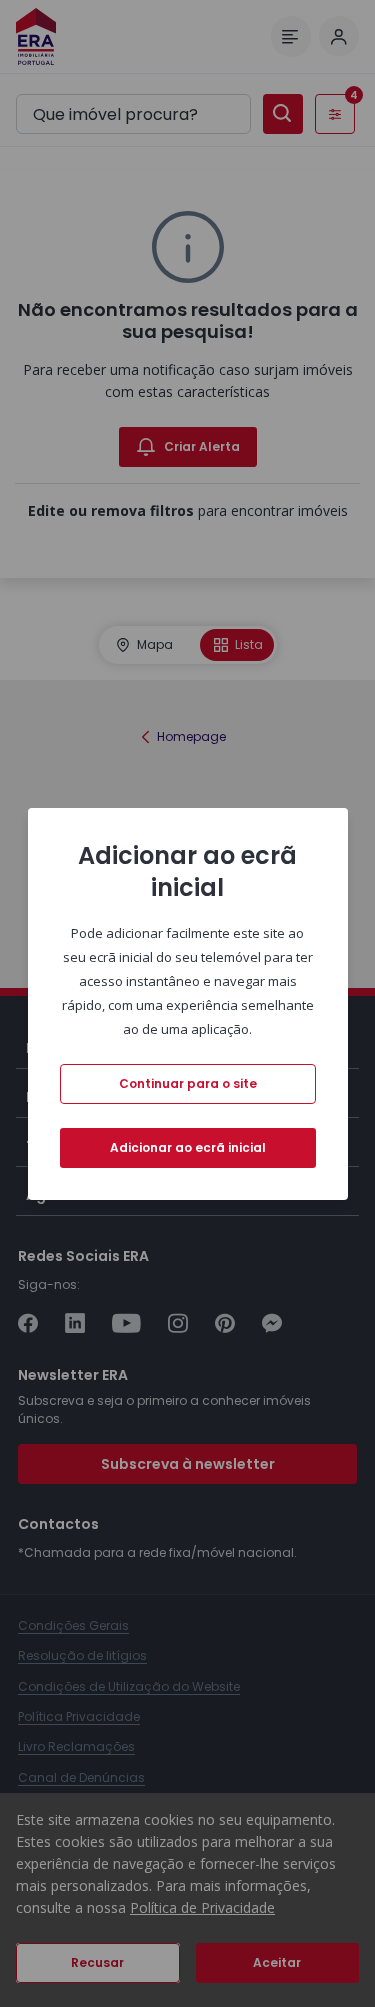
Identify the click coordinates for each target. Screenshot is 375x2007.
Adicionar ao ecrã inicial (188, 1147)
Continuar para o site (188, 1083)
